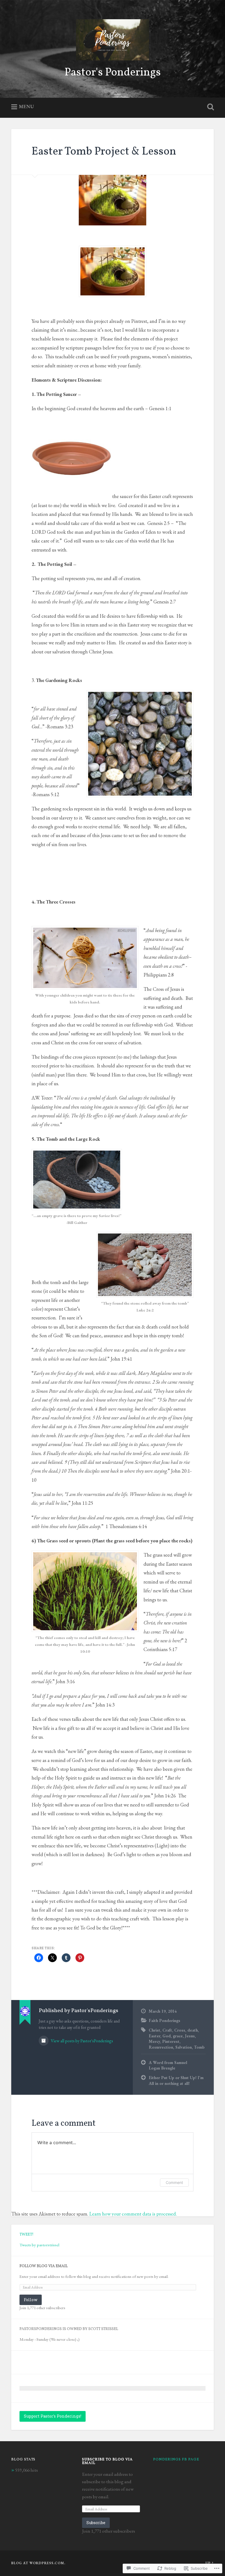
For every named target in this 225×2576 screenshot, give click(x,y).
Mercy (154, 2041)
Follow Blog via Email (44, 2266)
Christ (154, 2030)
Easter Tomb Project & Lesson (104, 152)
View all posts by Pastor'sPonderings (81, 2041)
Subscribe (96, 2523)
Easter (154, 2036)
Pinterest (171, 2041)
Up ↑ (210, 2563)
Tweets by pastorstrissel (39, 2245)
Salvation (184, 2047)
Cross (180, 2030)
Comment (174, 2182)
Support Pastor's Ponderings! (53, 2416)
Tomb (199, 2047)
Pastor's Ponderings (113, 73)
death (193, 2030)
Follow (31, 2300)
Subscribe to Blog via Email (107, 2461)
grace (178, 2036)
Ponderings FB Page (176, 2459)
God (167, 2036)
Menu (26, 106)
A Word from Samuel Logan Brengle (168, 2065)
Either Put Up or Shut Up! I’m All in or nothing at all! (176, 2081)
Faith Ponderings (164, 2021)
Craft (167, 2030)
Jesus (190, 2036)
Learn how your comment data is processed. (133, 2214)
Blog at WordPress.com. (38, 2563)
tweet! (26, 2235)
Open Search (209, 107)
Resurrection (161, 2047)
